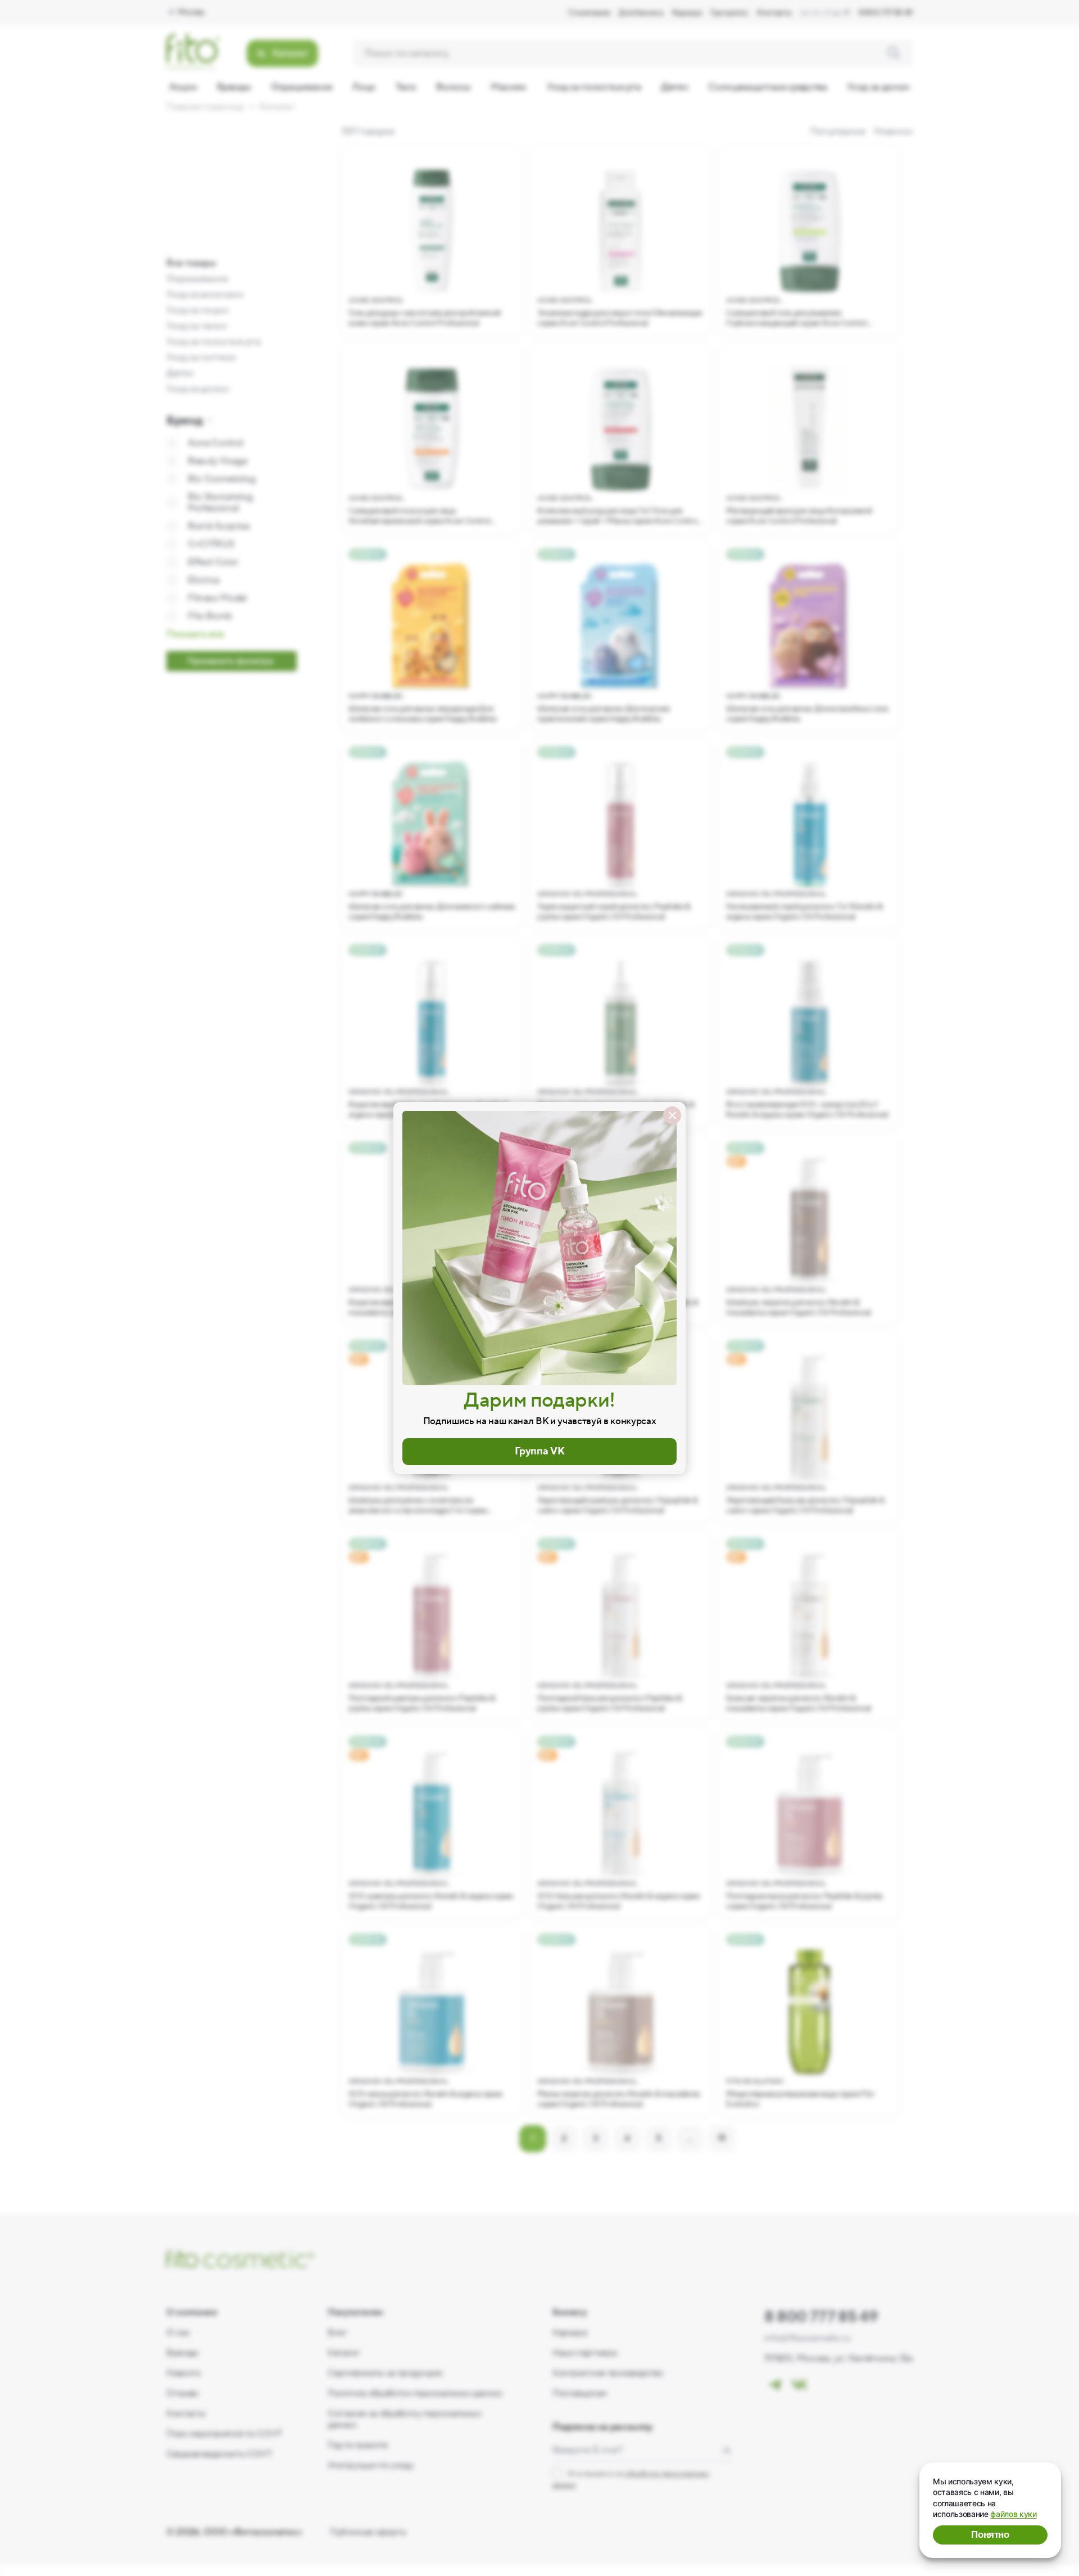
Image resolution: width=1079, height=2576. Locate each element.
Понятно (990, 2535)
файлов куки (1013, 2514)
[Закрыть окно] (672, 1115)
